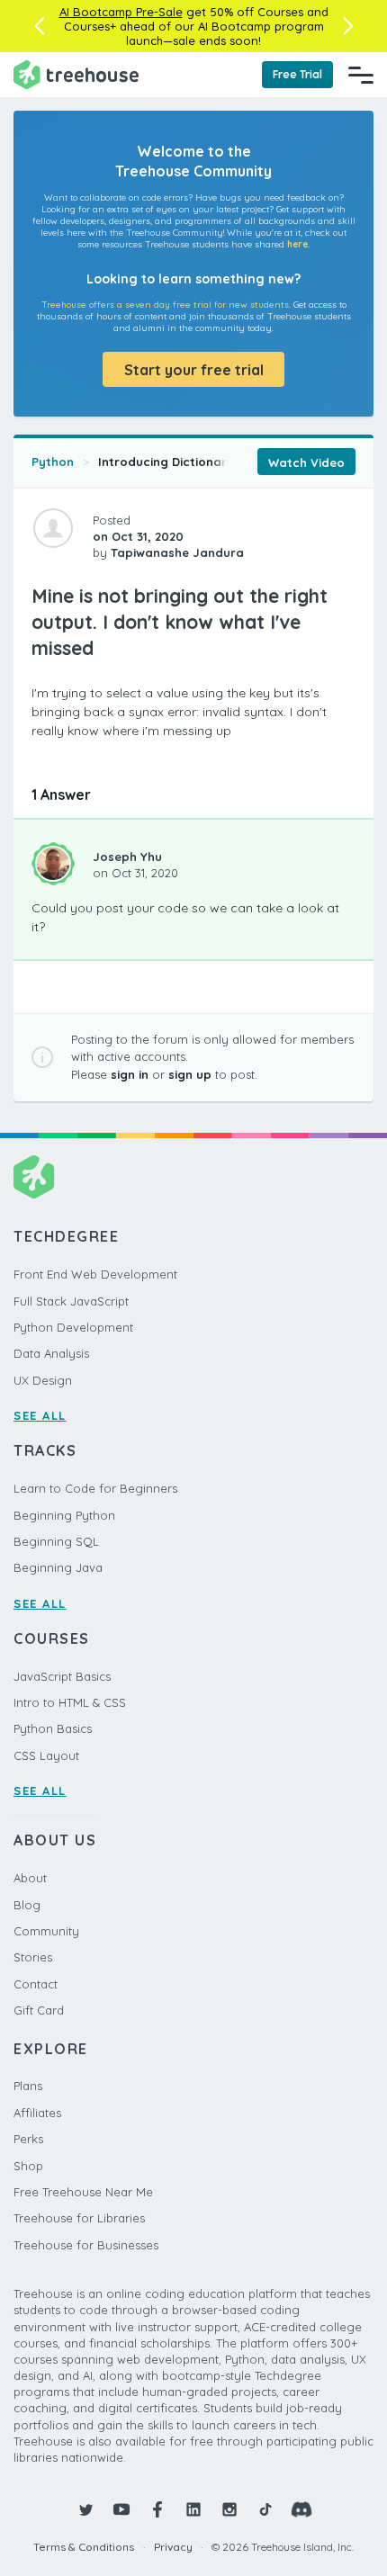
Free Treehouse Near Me (83, 2192)
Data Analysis (51, 1353)
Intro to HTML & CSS (70, 1702)
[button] (39, 26)
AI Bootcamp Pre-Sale (121, 12)
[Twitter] (85, 2509)
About (30, 1878)
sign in (130, 1074)
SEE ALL (40, 1415)
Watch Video (306, 462)
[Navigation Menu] (361, 75)
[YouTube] (121, 2509)
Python (53, 462)
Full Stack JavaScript (71, 1301)
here (297, 244)
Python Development (73, 1327)
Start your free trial (194, 370)
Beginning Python (64, 1515)
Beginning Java (58, 1567)
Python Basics (53, 1728)
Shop (28, 2166)
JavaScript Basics (62, 1676)
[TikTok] (265, 2509)
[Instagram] (229, 2509)
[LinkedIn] (193, 2509)
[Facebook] (157, 2509)
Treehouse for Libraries (79, 2218)
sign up (190, 1074)
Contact (36, 1984)
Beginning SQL (56, 1541)
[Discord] (301, 2509)
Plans (28, 2086)
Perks (28, 2139)
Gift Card (39, 2010)
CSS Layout (46, 1755)
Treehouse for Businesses (86, 2245)
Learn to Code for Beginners (95, 1488)
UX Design (43, 1380)
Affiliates (37, 2113)
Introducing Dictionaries (171, 462)
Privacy (173, 2547)
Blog (27, 1905)
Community (46, 1931)
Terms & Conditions (84, 2547)
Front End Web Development (95, 1274)
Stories (33, 1957)
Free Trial (297, 74)
